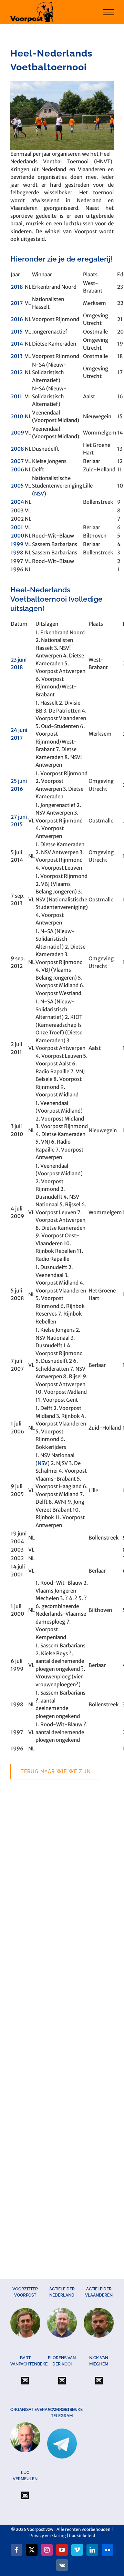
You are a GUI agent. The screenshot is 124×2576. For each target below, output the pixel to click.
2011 (16, 396)
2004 (17, 502)
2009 (17, 433)
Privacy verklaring (48, 2536)
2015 (17, 332)
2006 (17, 469)
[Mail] (25, 2381)
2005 (17, 486)
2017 (17, 303)
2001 (17, 527)
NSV (39, 494)
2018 (17, 287)
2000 (17, 536)
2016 (17, 319)
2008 (17, 449)
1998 (17, 553)
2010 (17, 416)
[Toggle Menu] (109, 12)
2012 (17, 372)
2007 (17, 461)
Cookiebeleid (82, 2536)
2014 (17, 344)
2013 (17, 356)
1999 (17, 544)
